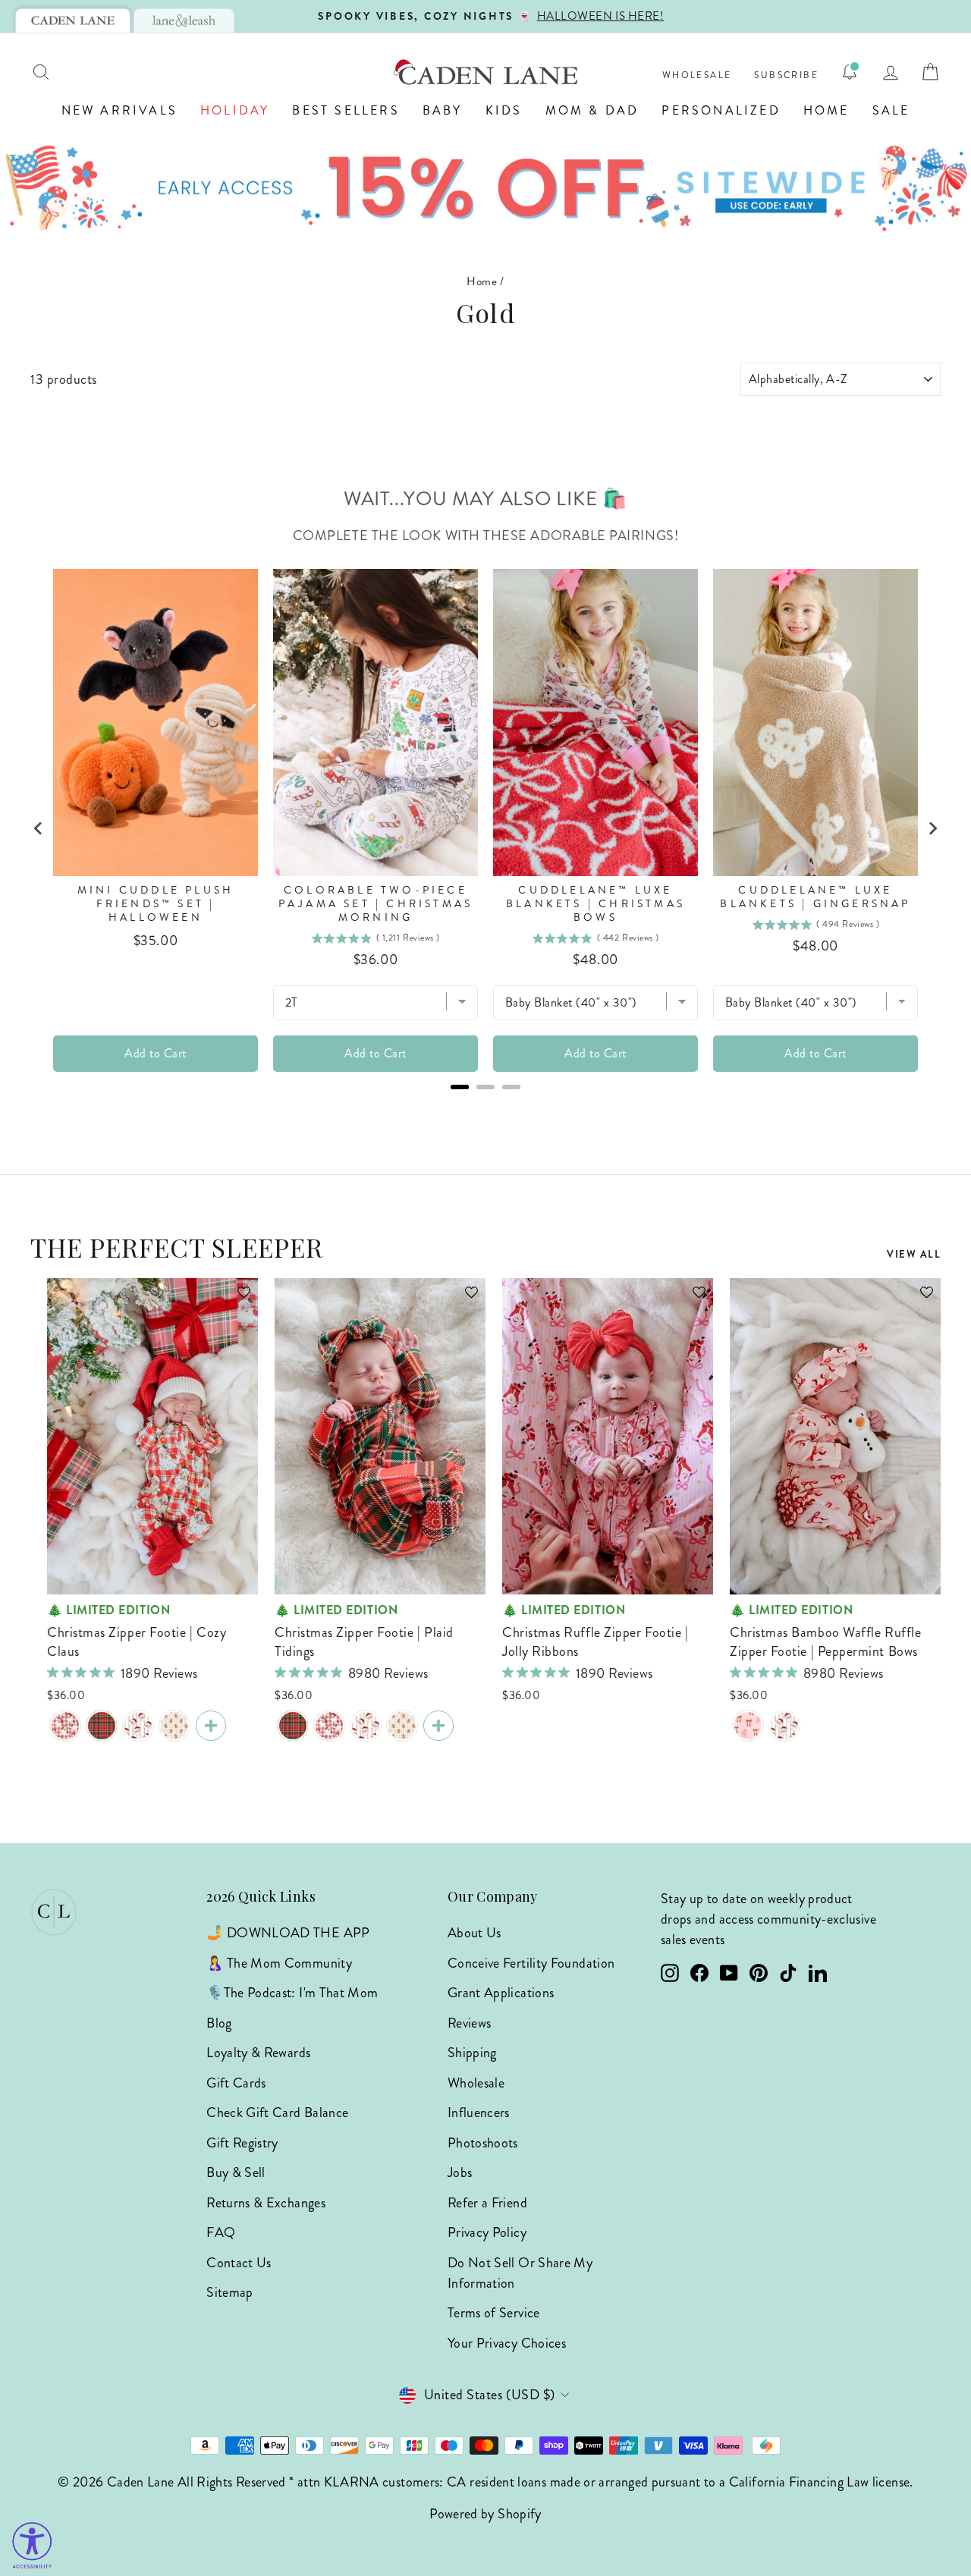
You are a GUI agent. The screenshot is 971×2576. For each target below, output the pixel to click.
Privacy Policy (487, 2232)
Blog (219, 2023)
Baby (443, 110)
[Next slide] (932, 828)
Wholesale (697, 75)
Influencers (479, 2113)
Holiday (235, 110)
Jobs (460, 2172)
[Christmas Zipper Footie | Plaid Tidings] (102, 1726)
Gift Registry (242, 2143)
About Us (475, 1933)
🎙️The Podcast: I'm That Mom (292, 1993)
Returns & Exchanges (266, 2203)
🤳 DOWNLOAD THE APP (288, 1933)
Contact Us (239, 2263)
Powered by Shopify (485, 2514)
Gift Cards (236, 2083)
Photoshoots (483, 2143)
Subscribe (786, 75)
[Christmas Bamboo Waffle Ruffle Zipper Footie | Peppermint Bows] (748, 1726)
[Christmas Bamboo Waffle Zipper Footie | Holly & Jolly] (138, 1726)
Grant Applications (501, 1993)
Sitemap (230, 2292)
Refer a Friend (487, 2203)
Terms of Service (494, 2313)
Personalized (721, 110)
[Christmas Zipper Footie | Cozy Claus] (65, 1726)
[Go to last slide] (39, 828)
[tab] (73, 20)
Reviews (470, 2023)
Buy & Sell (236, 2172)
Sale (891, 110)
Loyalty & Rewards (258, 2053)
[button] (237, 1299)
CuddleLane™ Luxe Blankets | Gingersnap (815, 897)
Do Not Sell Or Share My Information (520, 2273)
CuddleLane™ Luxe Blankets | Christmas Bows (595, 904)
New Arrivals (119, 110)
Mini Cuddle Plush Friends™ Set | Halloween (156, 904)
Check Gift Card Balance (277, 2113)
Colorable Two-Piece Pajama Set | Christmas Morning (376, 904)
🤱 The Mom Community (279, 1963)
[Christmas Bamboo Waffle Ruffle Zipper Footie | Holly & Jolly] (784, 1726)
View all (914, 1254)
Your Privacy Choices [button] (507, 2343)
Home (826, 110)
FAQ (221, 2232)
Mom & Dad (592, 110)
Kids (504, 110)
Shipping (472, 2053)
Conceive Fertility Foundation (531, 1963)
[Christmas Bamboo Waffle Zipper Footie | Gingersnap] (174, 1726)
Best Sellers (346, 110)
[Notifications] (850, 72)
